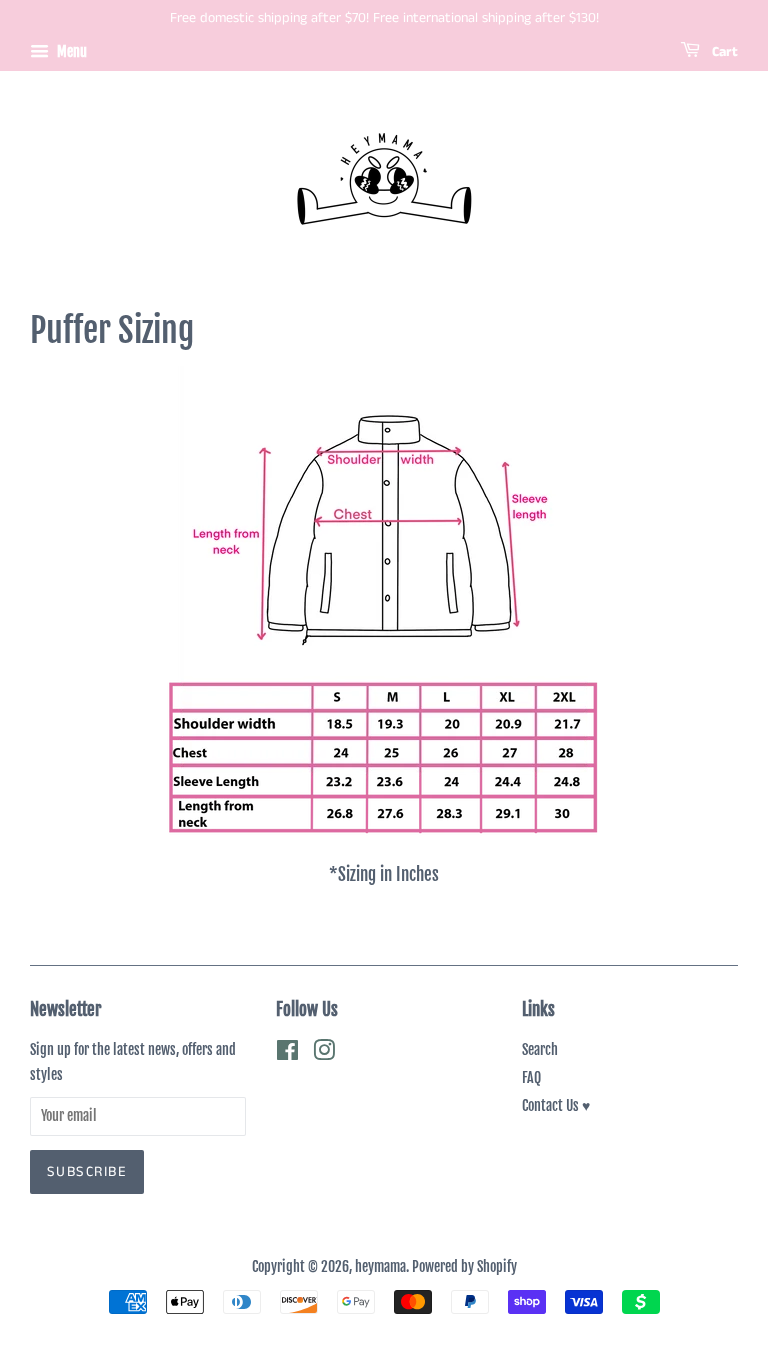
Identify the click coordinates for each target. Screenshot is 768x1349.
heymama (380, 1266)
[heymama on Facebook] (287, 1053)
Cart (723, 52)
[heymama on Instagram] (324, 1053)
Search (540, 1049)
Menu (70, 51)
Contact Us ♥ (556, 1105)
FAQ (531, 1077)
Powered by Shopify (464, 1266)
